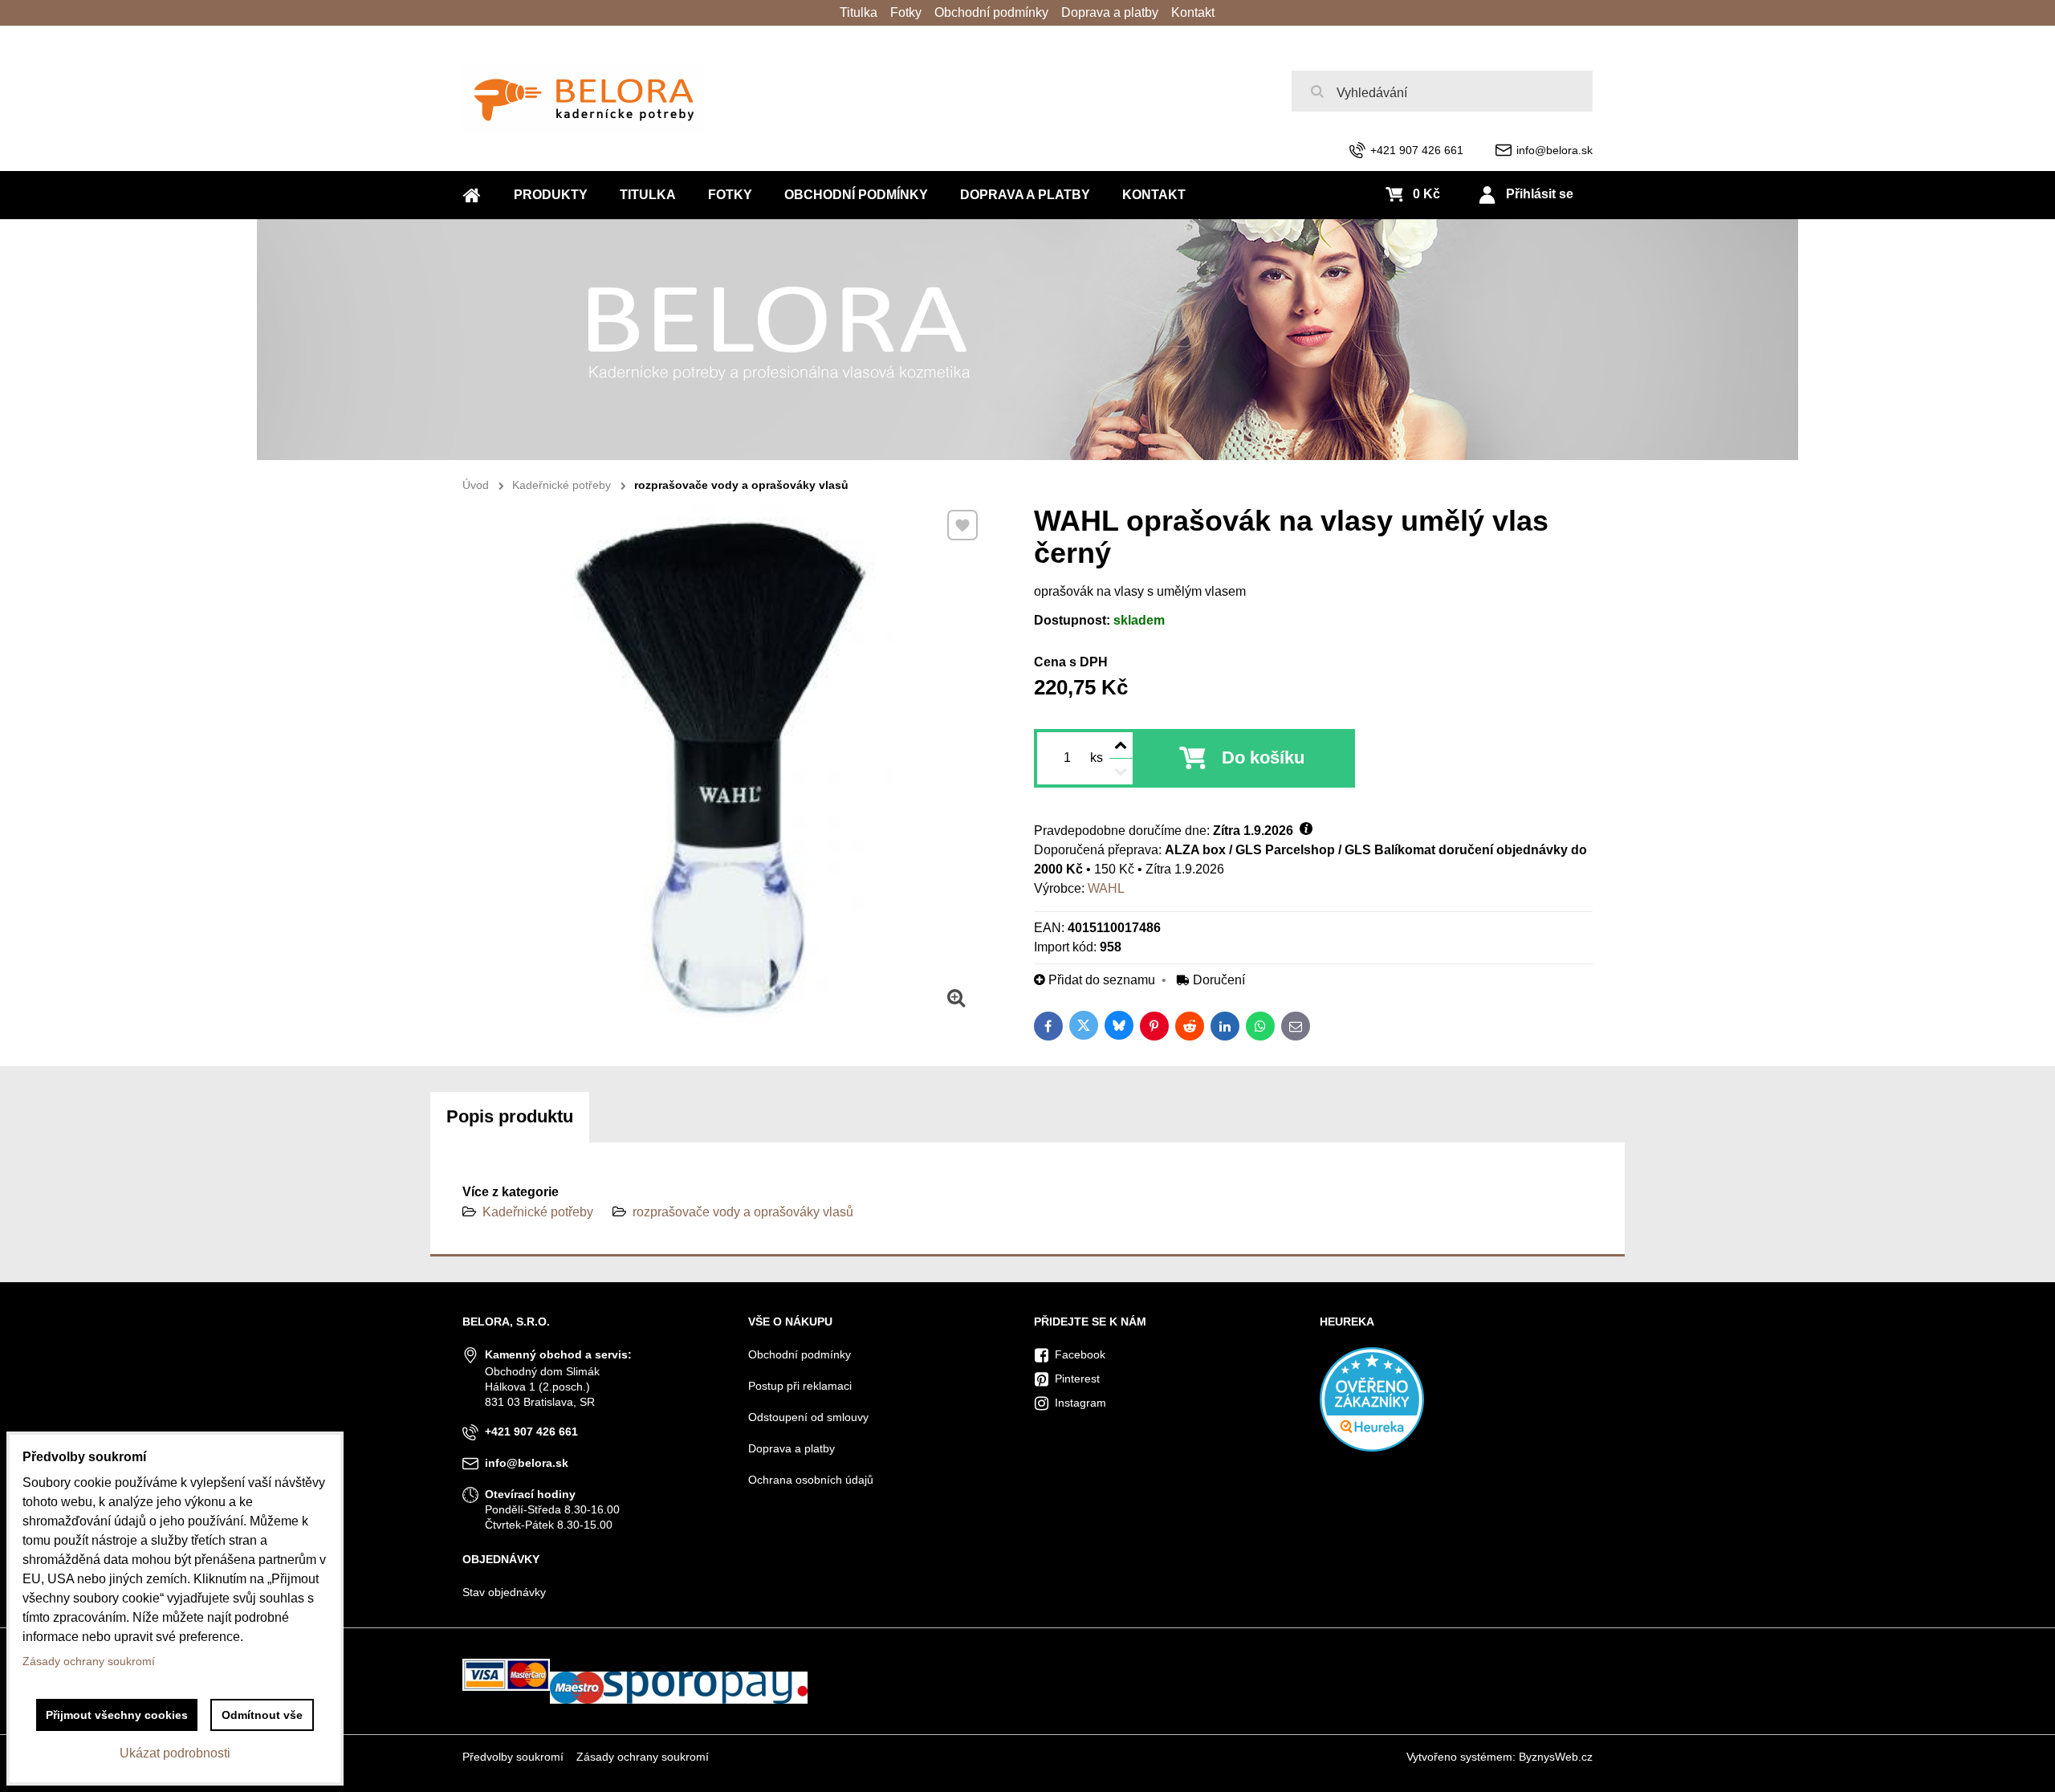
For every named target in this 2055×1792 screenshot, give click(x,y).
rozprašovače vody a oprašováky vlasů (743, 1212)
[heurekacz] (1372, 1448)
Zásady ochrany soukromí (643, 1757)
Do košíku (1263, 758)
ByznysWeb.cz (1556, 1757)
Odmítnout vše (262, 1715)
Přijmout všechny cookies (117, 1715)
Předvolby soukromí (513, 1757)
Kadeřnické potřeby (538, 1212)
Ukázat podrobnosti (175, 1753)
